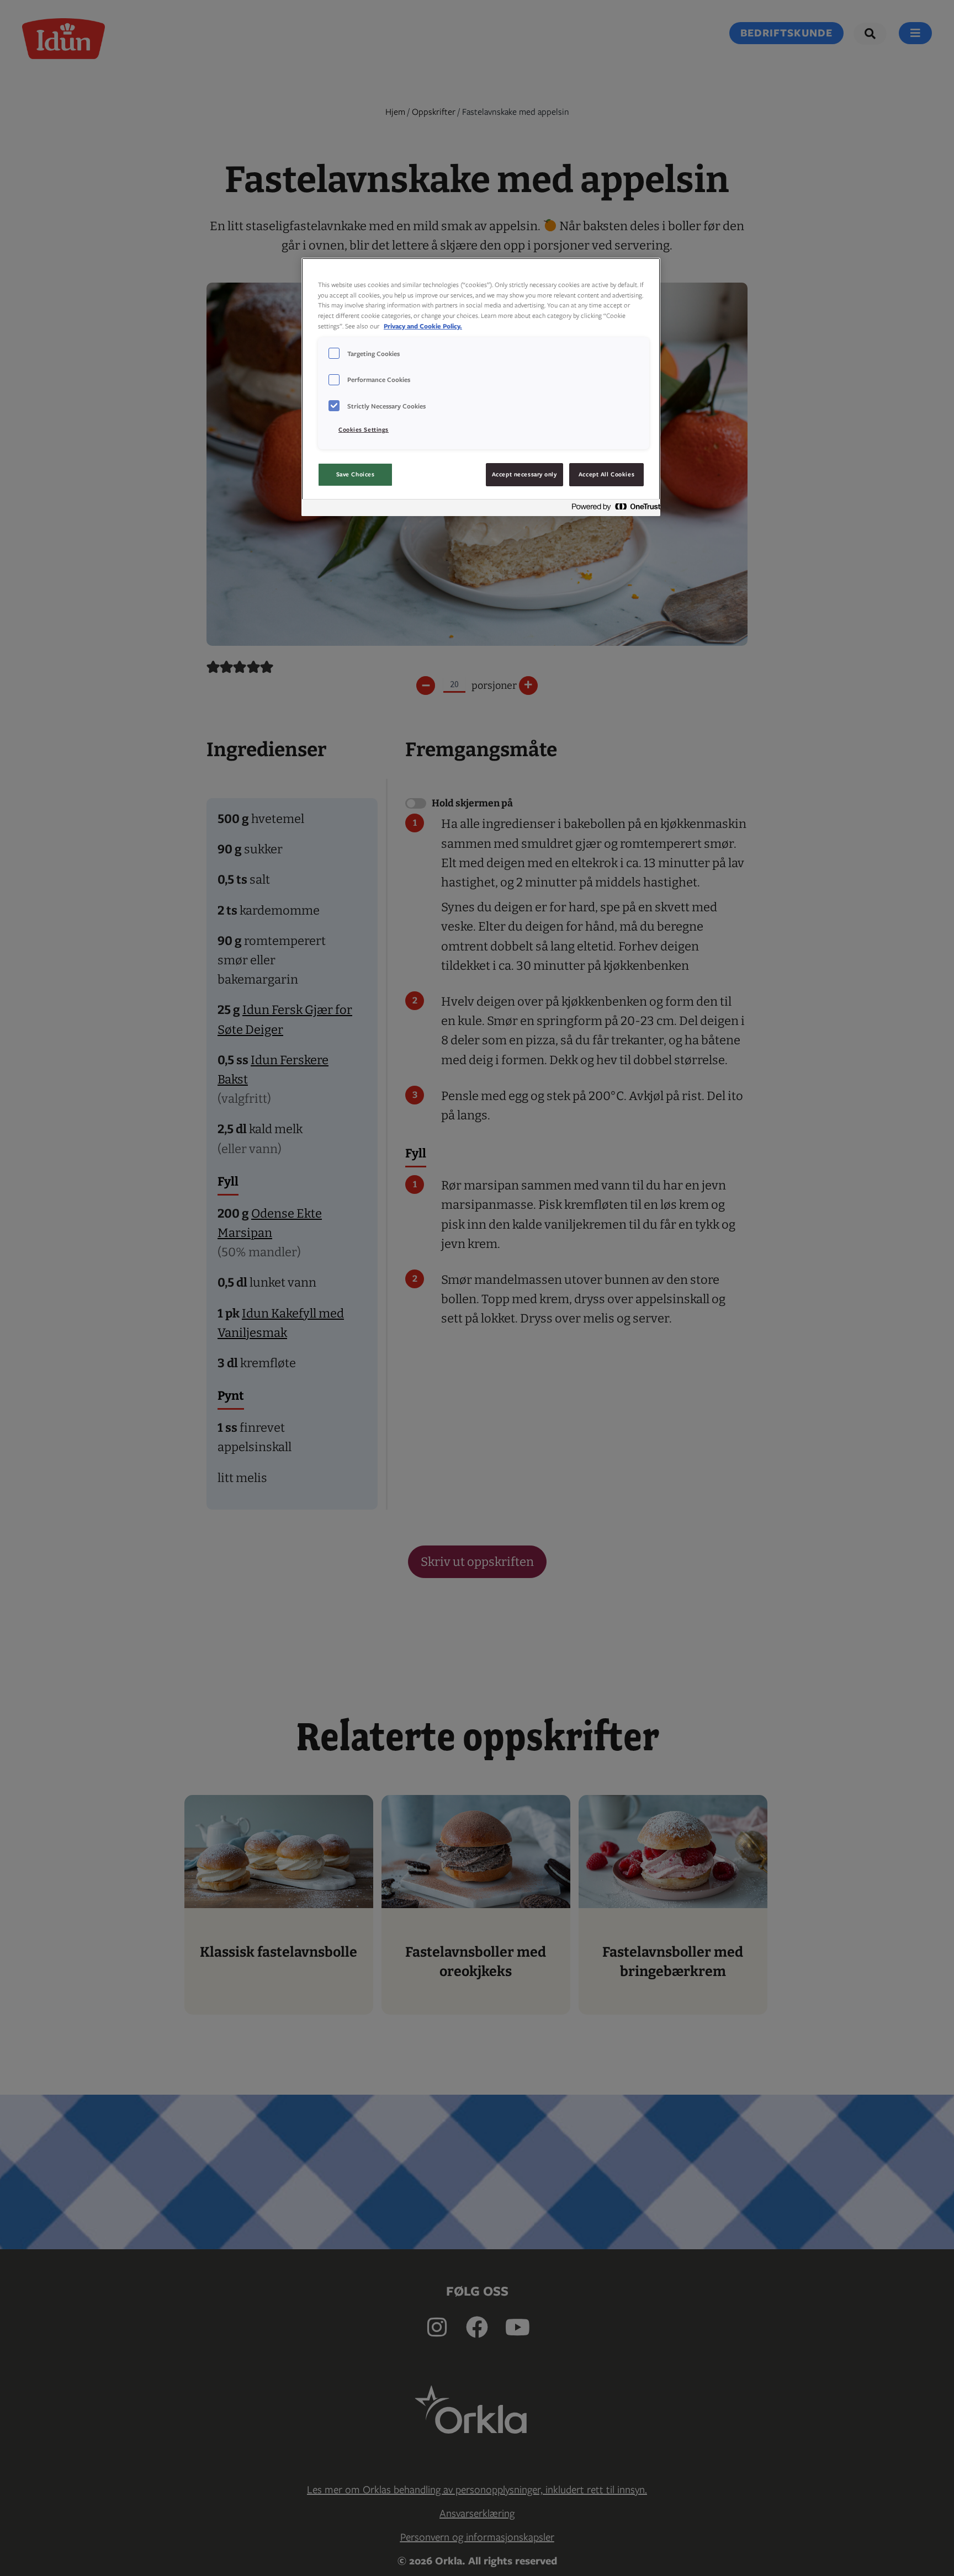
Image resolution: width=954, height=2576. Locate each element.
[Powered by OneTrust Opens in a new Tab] (613, 509)
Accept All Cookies (606, 474)
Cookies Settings (364, 429)
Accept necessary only (524, 474)
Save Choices (356, 474)
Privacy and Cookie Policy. (423, 326)
